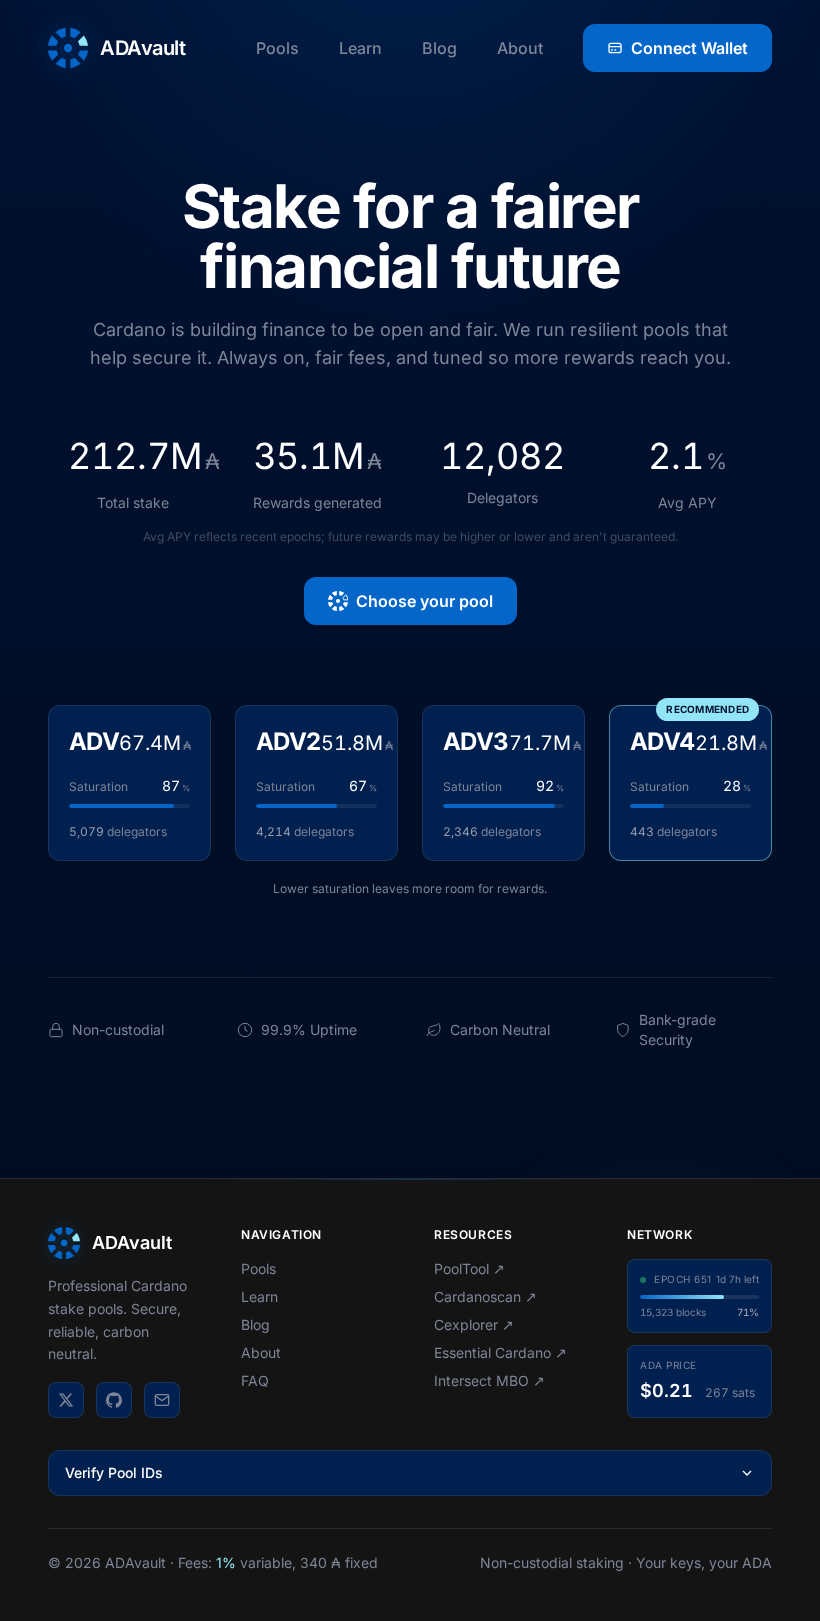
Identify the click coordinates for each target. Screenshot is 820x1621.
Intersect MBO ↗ (489, 1380)
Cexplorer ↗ (474, 1324)
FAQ (255, 1380)
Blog (439, 48)
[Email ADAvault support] (162, 1400)
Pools (277, 48)
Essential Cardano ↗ (500, 1352)
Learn (360, 48)
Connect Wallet (689, 48)
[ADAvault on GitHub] (114, 1400)
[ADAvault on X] (66, 1400)
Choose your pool (424, 601)
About (520, 48)
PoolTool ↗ (469, 1268)
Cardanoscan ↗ (485, 1296)
